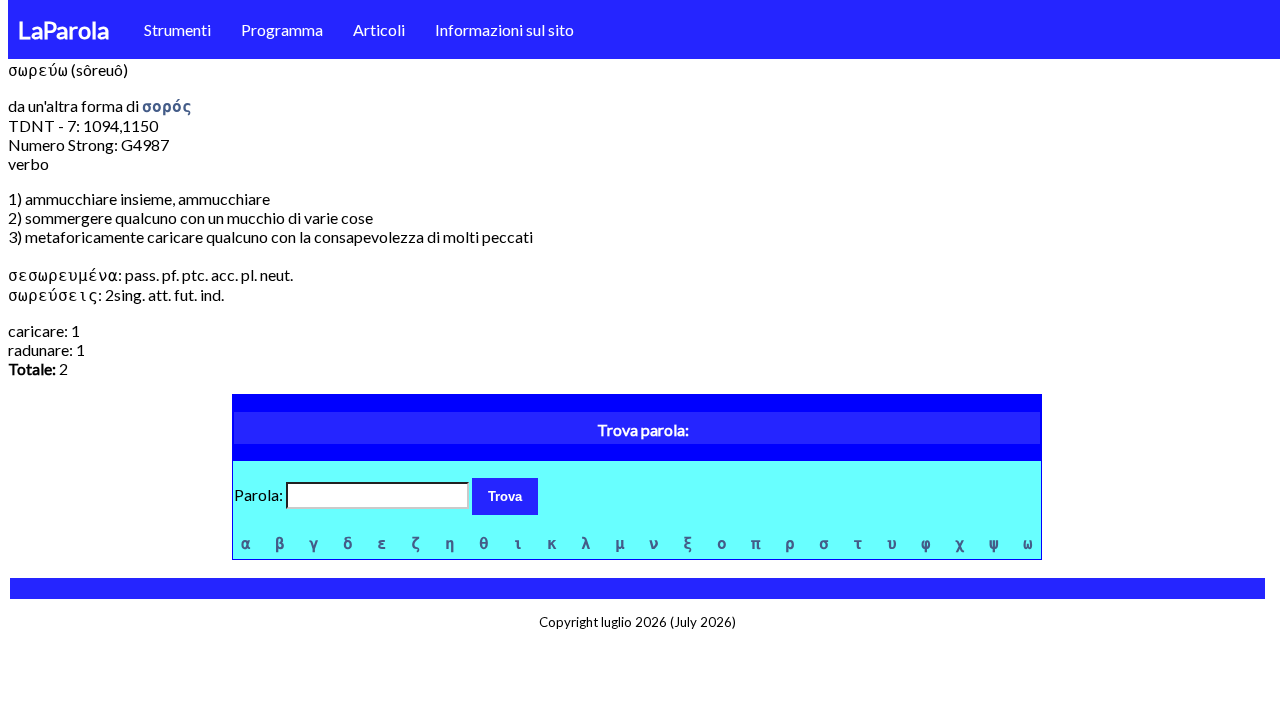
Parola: (260, 494)
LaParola (63, 29)
